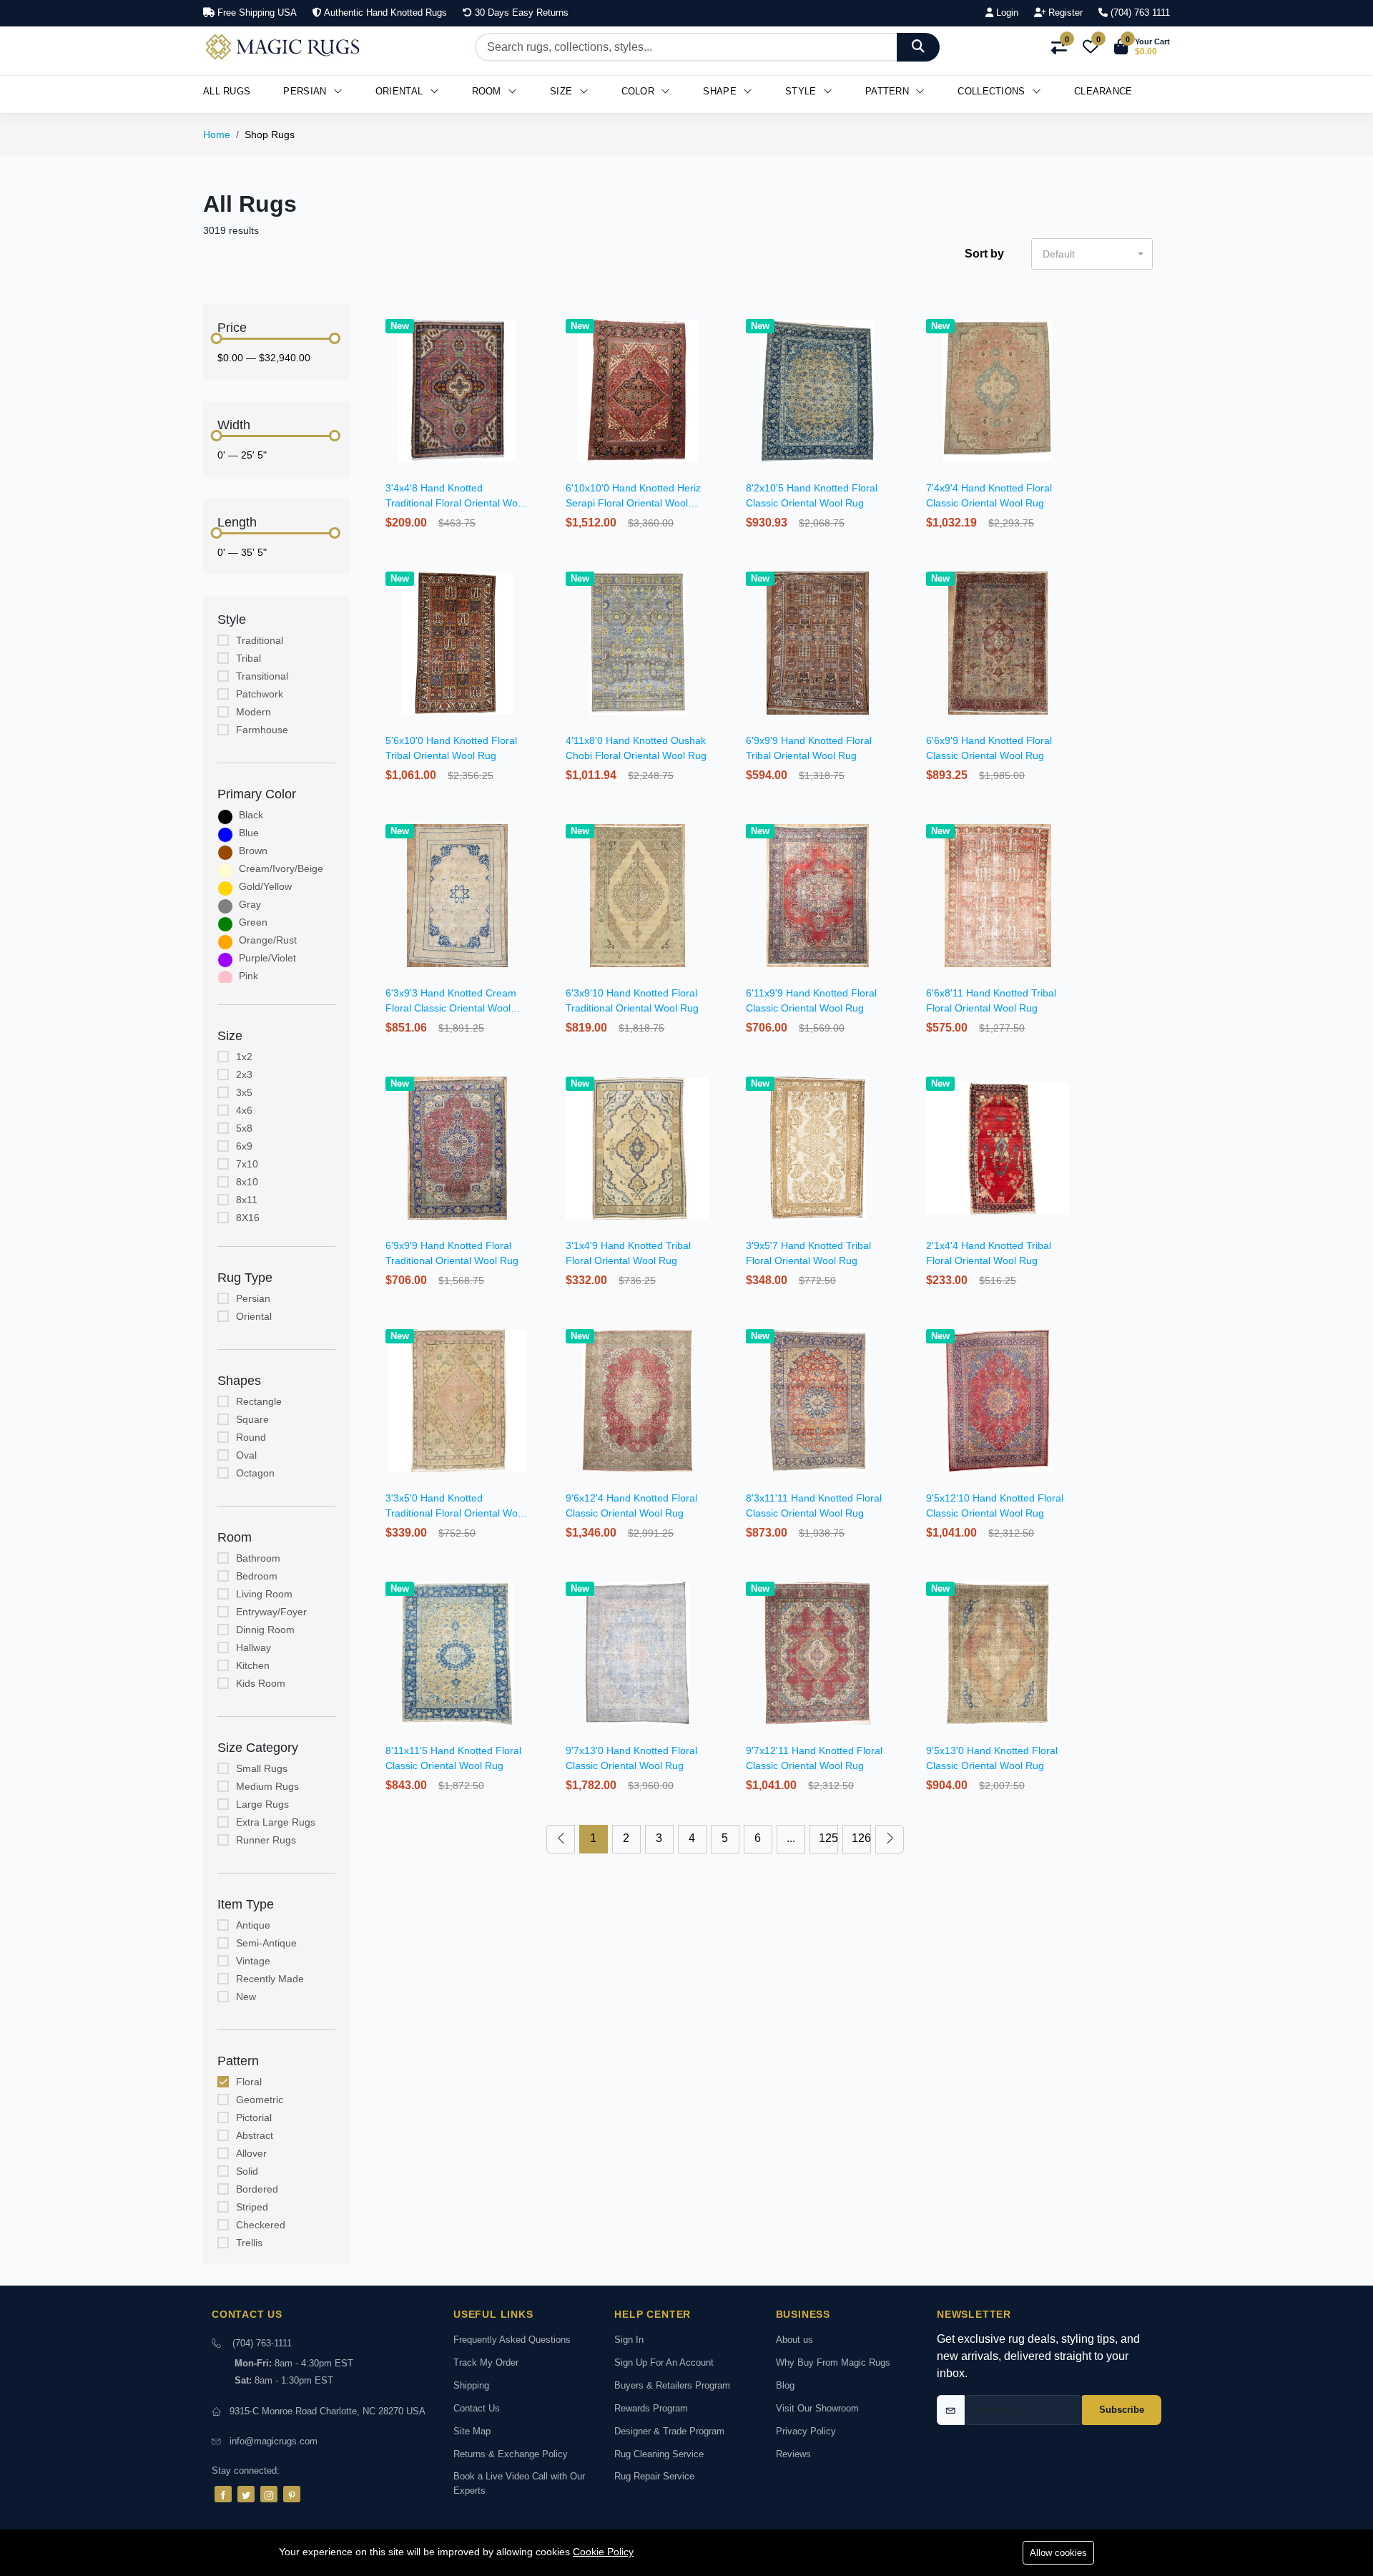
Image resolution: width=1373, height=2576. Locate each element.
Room (488, 91)
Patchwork (260, 694)
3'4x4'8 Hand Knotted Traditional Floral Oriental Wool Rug (456, 503)
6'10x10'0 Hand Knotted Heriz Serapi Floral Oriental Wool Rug (633, 503)
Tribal (248, 658)
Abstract (255, 2135)
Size (563, 91)
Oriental (401, 91)
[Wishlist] (530, 343)
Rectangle (259, 1401)
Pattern (889, 91)
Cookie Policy (603, 2552)
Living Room (264, 1594)
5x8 (244, 1128)
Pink (248, 976)
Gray (250, 904)
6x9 (244, 1146)
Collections (993, 91)
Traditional (260, 640)
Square (252, 1419)
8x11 (247, 1200)
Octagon (255, 1473)
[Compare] (530, 361)
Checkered (261, 2225)
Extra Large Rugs (276, 1822)
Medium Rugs (267, 1786)
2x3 (244, 1074)
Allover (251, 2153)
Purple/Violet (267, 958)
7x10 (247, 1164)
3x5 (244, 1092)
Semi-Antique (266, 1943)
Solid (247, 2171)
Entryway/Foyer (271, 1612)
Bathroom (258, 1558)
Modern (254, 712)
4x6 (244, 1110)
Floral (249, 2082)
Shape (721, 91)
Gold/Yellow (265, 886)
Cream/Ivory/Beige (281, 868)
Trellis (249, 2243)
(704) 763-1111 (262, 2343)
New (246, 1997)
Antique (253, 1925)
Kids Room (261, 1683)
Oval (246, 1455)
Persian (306, 91)
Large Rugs (262, 1804)
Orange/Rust (268, 940)
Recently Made (270, 1979)
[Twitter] (246, 2494)
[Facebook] (223, 2494)
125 (828, 1838)
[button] (1142, 47)
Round (251, 1437)
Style (802, 91)
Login (1006, 13)
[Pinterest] (292, 2494)
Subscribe (1122, 2410)
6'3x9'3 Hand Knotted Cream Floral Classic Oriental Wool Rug (451, 1008)
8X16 (248, 1218)
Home (217, 134)
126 (861, 1838)
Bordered (257, 2189)
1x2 (244, 1057)
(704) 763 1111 (1139, 13)
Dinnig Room (265, 1630)
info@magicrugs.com (274, 2441)
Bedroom (257, 1576)
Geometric (260, 2100)
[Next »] (890, 1839)
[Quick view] (530, 324)
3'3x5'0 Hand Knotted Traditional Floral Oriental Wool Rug (456, 1513)
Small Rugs (262, 1768)
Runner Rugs (266, 1840)
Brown (253, 851)
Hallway (254, 1647)
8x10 (247, 1182)
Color (640, 91)
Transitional (262, 676)
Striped (252, 2207)
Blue (249, 833)
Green (253, 922)
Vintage (253, 1961)
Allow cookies (1058, 2553)
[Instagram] (269, 2494)
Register (1064, 13)
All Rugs (227, 91)
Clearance (1103, 91)
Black (251, 815)
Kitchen (253, 1665)
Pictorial (254, 2117)
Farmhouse (262, 730)
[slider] (217, 338)
